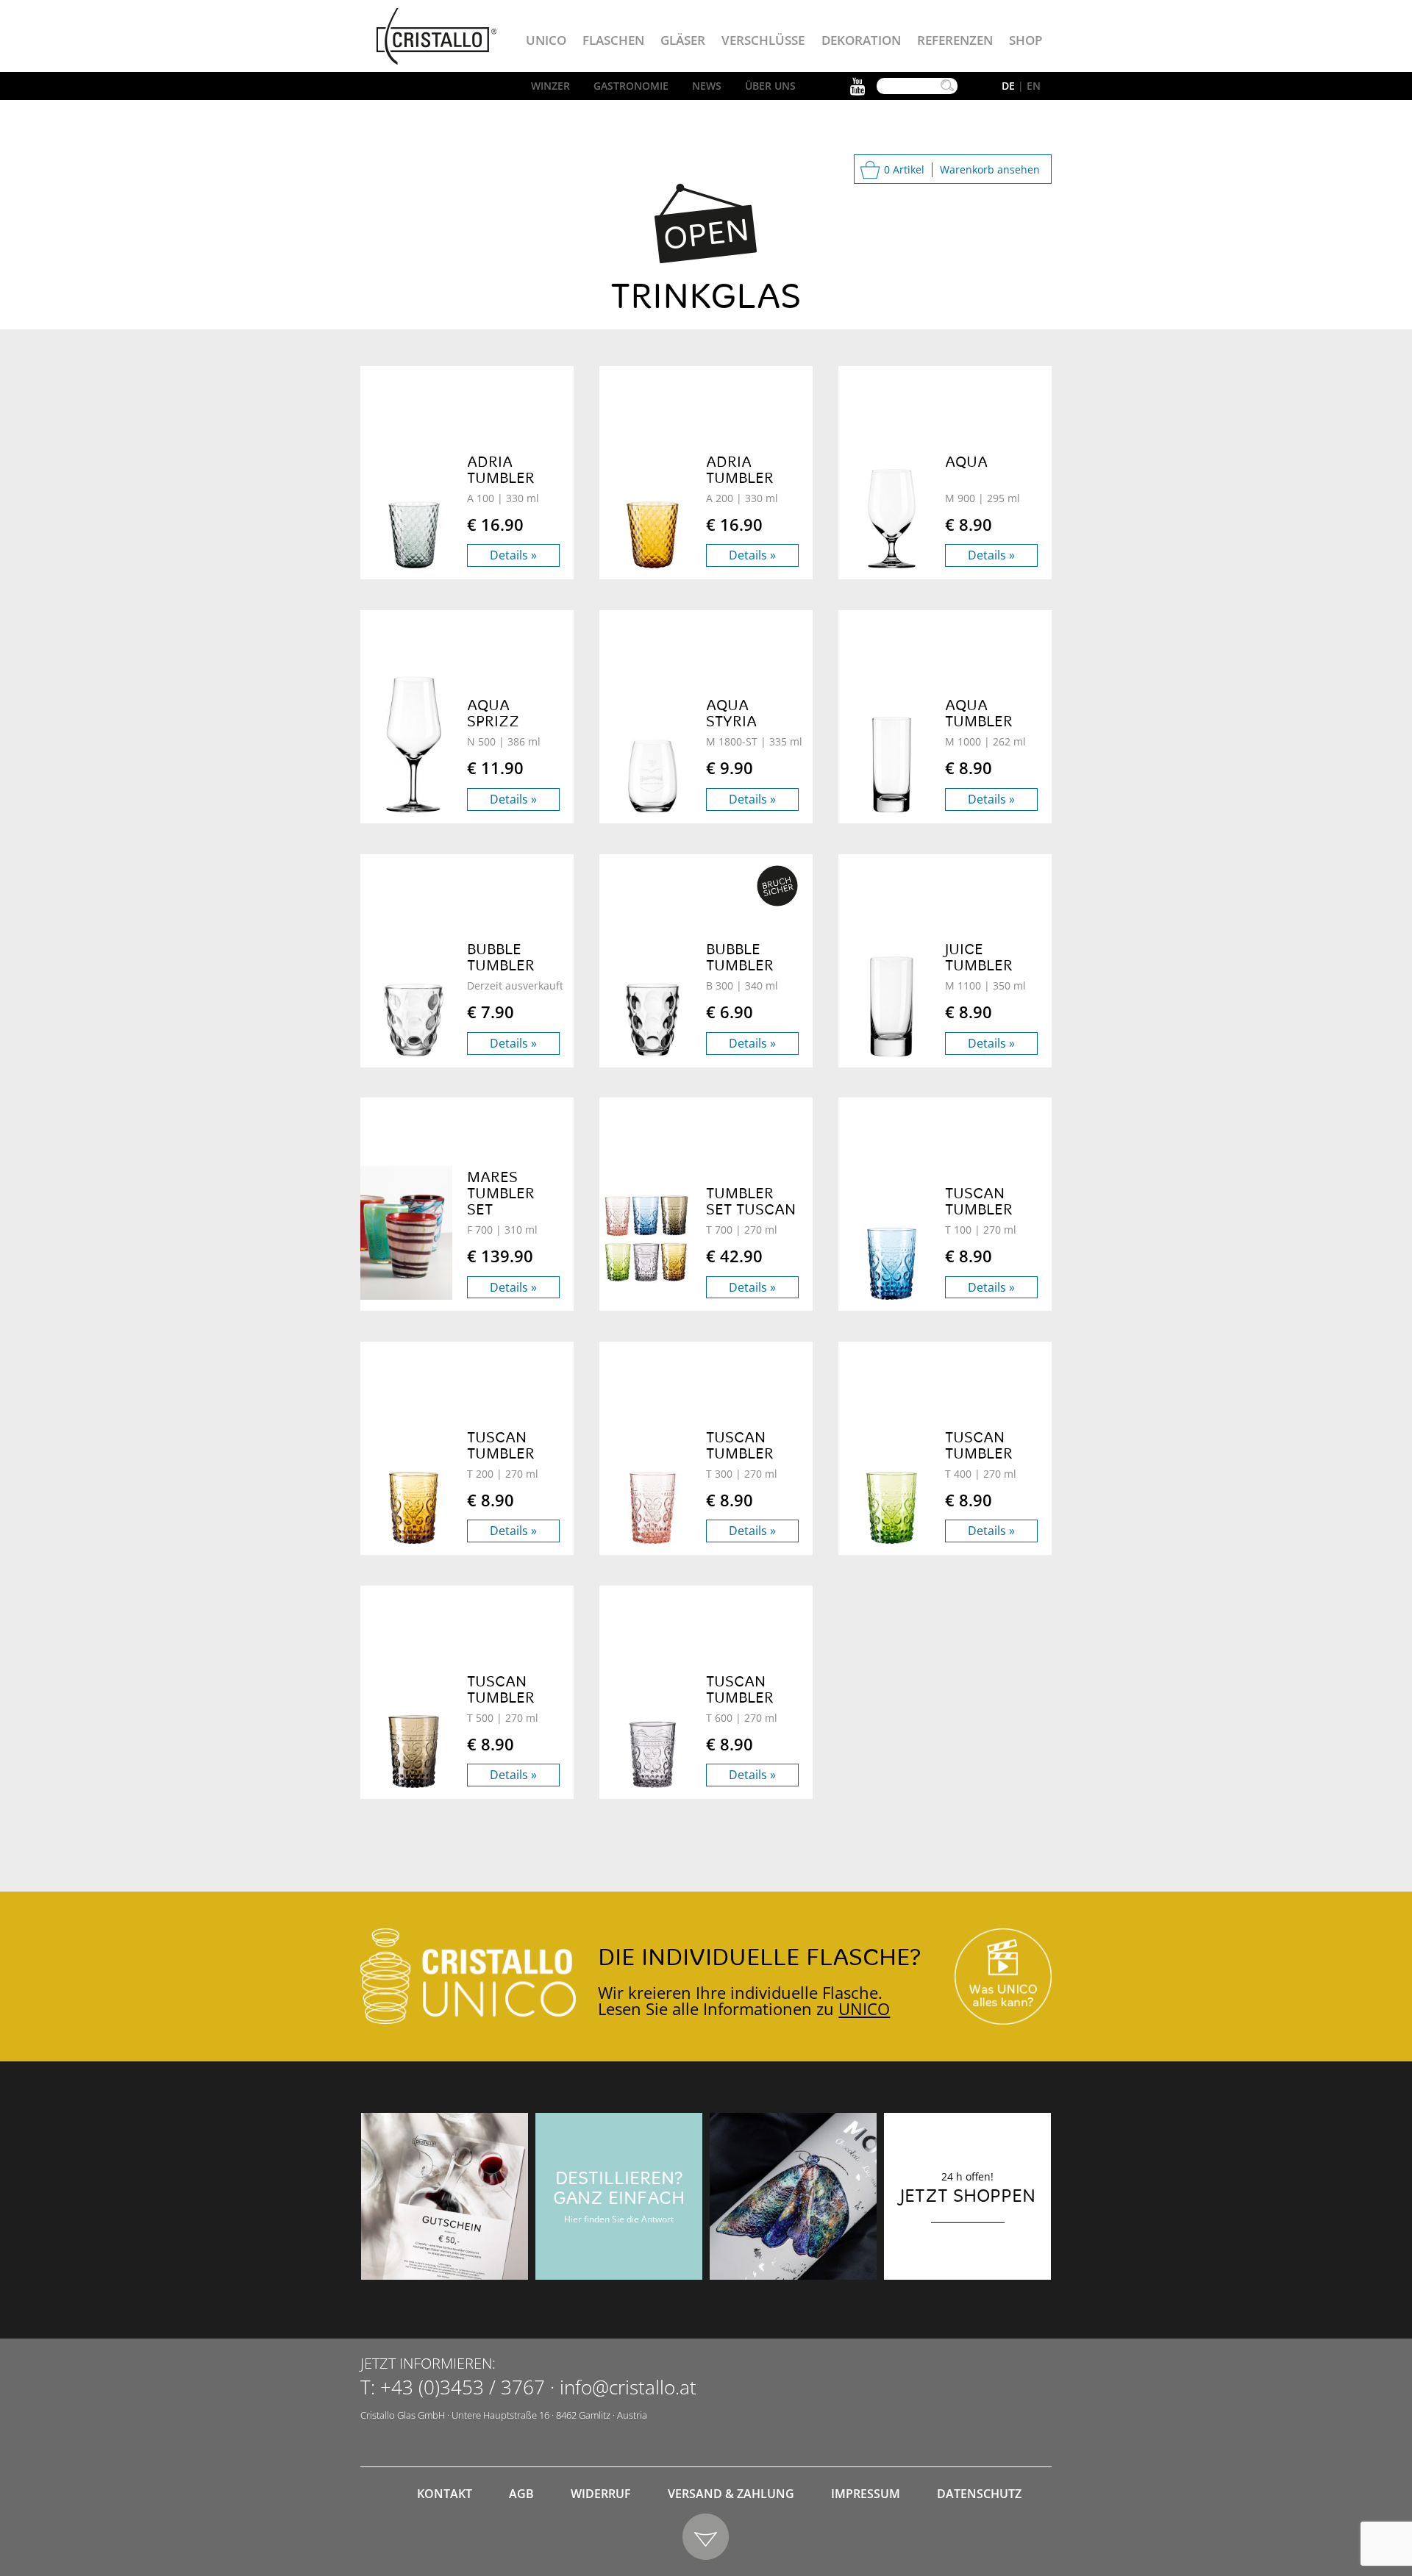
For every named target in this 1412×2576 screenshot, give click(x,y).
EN (1034, 86)
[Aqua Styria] (653, 776)
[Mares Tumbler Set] (399, 1233)
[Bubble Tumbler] (414, 1020)
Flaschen (613, 40)
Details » (513, 555)
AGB (521, 2494)
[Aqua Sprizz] (414, 744)
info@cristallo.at (628, 2387)
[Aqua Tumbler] (892, 765)
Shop (1026, 40)
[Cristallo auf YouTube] (1003, 1976)
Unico (546, 40)
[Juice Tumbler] (892, 1006)
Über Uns (770, 86)
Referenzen (955, 40)
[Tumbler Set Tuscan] (638, 1238)
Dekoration (861, 40)
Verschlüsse (763, 40)
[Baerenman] (445, 2196)
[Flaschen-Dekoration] (793, 2196)
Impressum (866, 2494)
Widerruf (601, 2494)
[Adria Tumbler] (414, 535)
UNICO (864, 2008)
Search (947, 86)
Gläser (683, 40)
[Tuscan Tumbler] (892, 1264)
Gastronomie (631, 86)
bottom (706, 2537)
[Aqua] (892, 519)
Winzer (550, 86)
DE (1008, 86)
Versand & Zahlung (731, 2494)
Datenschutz (979, 2494)
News (707, 86)
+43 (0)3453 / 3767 (463, 2387)
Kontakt (445, 2494)
